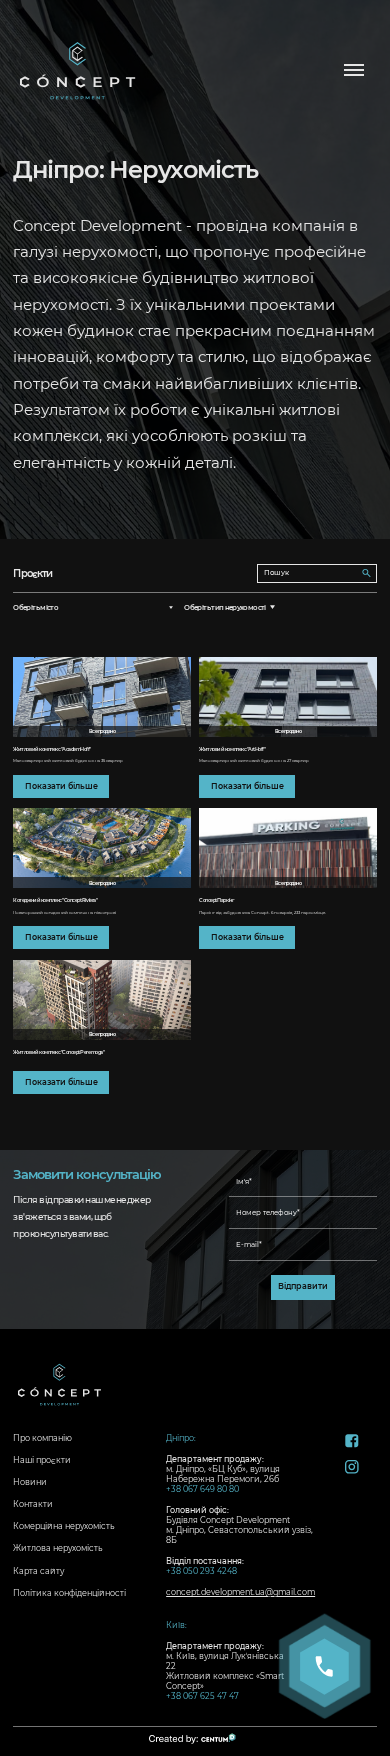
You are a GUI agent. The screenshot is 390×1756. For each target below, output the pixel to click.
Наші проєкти (42, 1460)
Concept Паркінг (216, 900)
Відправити (303, 1286)
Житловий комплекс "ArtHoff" (232, 749)
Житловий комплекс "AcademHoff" (52, 749)
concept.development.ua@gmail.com (240, 1592)
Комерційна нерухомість (64, 1526)
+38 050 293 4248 (201, 1571)
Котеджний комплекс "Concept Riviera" (55, 900)
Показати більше (61, 786)
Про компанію (42, 1438)
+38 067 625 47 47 (202, 1696)
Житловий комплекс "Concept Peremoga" (58, 1052)
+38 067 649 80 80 (202, 1489)
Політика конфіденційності (69, 1593)
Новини (30, 1482)
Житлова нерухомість (58, 1548)
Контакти (33, 1504)
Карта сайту (38, 1571)
